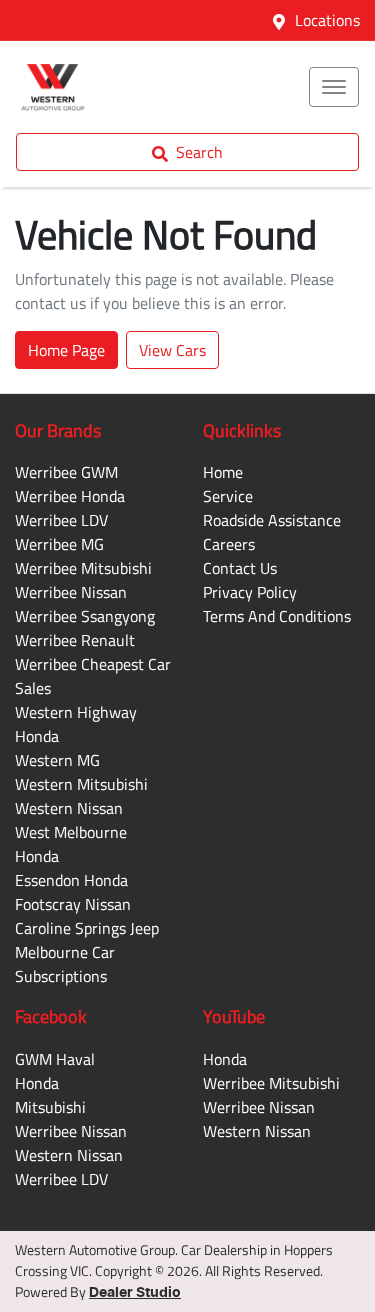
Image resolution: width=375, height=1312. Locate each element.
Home (223, 472)
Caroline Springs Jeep (87, 928)
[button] (334, 87)
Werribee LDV (61, 520)
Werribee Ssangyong (85, 616)
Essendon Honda (71, 880)
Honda (37, 1083)
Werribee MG (59, 544)
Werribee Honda (70, 496)
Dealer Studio (135, 1293)
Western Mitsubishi (81, 784)
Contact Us (240, 568)
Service (228, 496)
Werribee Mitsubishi (83, 568)
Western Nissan (69, 808)
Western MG (57, 760)
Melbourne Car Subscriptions (65, 964)
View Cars (172, 350)
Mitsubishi (50, 1107)
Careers (229, 544)
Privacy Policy (250, 592)
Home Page (66, 350)
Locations (327, 20)
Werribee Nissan (71, 592)
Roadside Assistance (272, 520)
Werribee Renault (75, 640)
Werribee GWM (66, 472)
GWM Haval (55, 1059)
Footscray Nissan (73, 904)
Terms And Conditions (277, 616)
